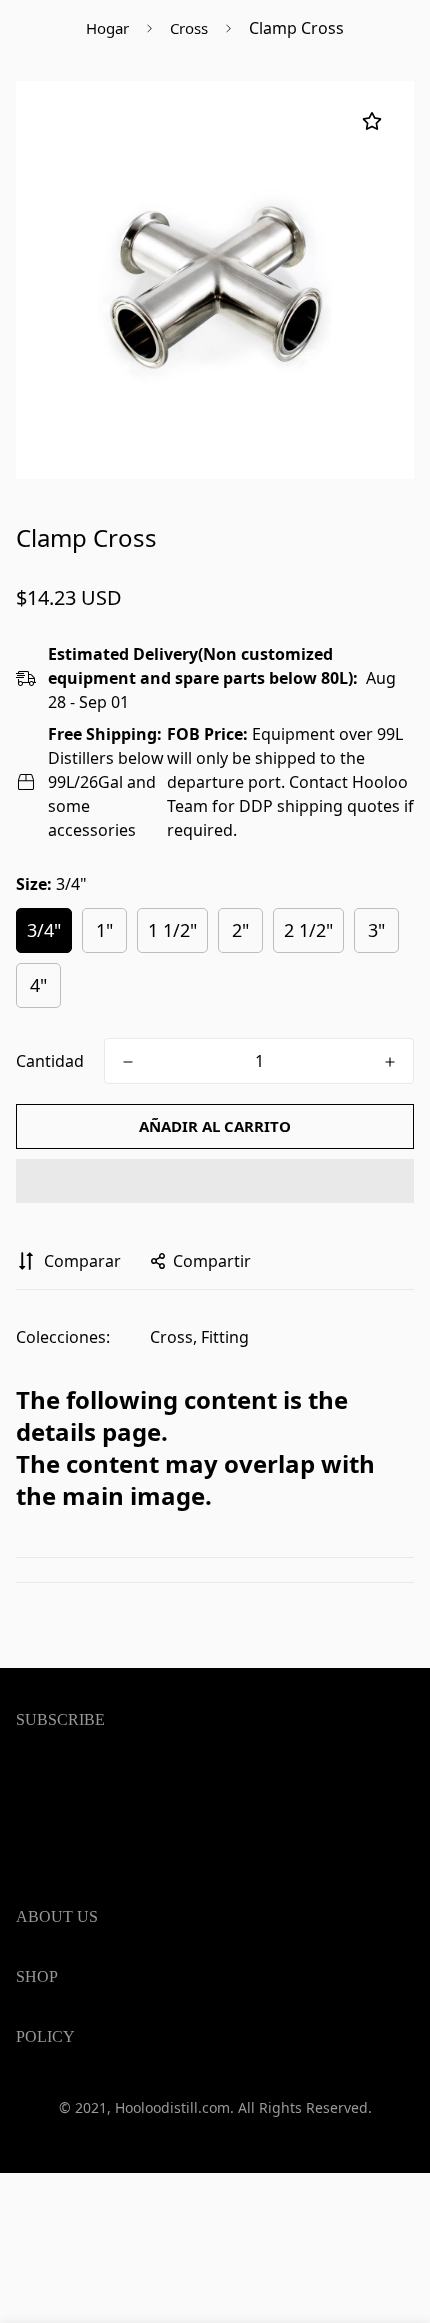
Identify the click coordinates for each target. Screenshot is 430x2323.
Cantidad (50, 1061)
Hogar (107, 28)
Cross (189, 28)
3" (376, 930)
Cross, (173, 1337)
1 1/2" (172, 930)
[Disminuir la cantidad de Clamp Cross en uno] (128, 1062)
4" (38, 985)
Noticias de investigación (110, 2223)
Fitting (225, 1337)
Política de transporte (98, 2155)
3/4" (44, 930)
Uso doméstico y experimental (131, 2063)
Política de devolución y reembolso (147, 2187)
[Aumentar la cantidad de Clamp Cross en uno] (390, 1062)
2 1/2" (308, 930)
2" (240, 930)
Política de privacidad (96, 2123)
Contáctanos (64, 2287)
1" (104, 930)
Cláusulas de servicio (94, 2091)
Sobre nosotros (75, 2255)
